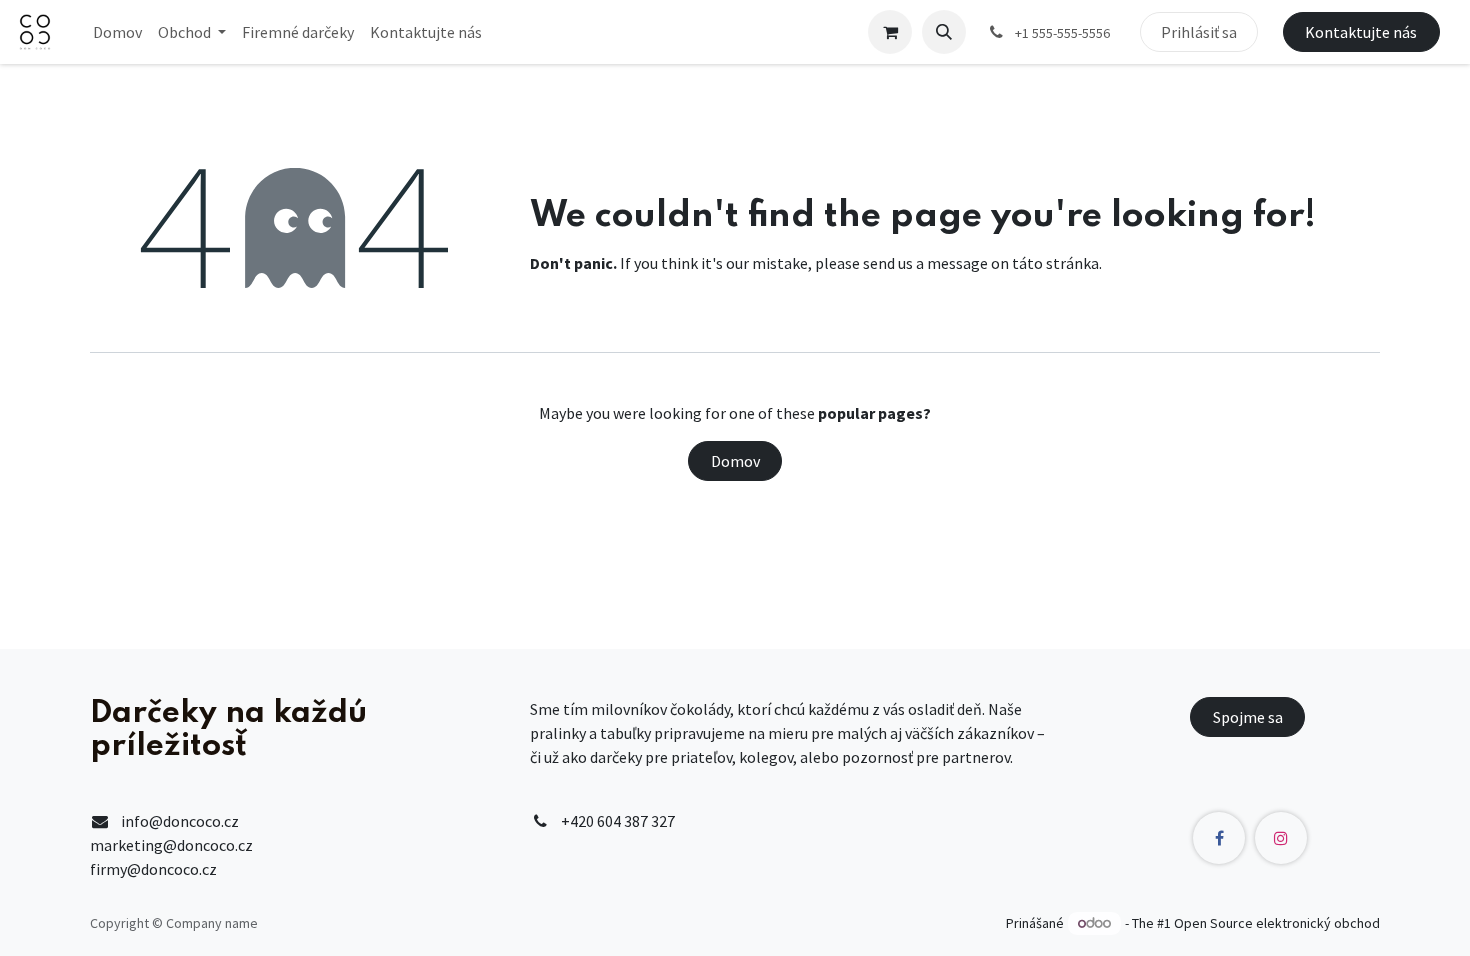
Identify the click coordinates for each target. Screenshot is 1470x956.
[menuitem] (117, 32)
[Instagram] (1281, 838)
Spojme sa (1248, 717)
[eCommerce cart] (890, 32)
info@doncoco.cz (180, 821)
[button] (944, 32)
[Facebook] (1219, 838)
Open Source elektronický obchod (1277, 923)
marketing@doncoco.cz (171, 845)
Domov (735, 461)
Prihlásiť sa (1199, 32)
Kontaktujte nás (1361, 32)
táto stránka (1055, 263)
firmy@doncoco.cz (153, 869)
